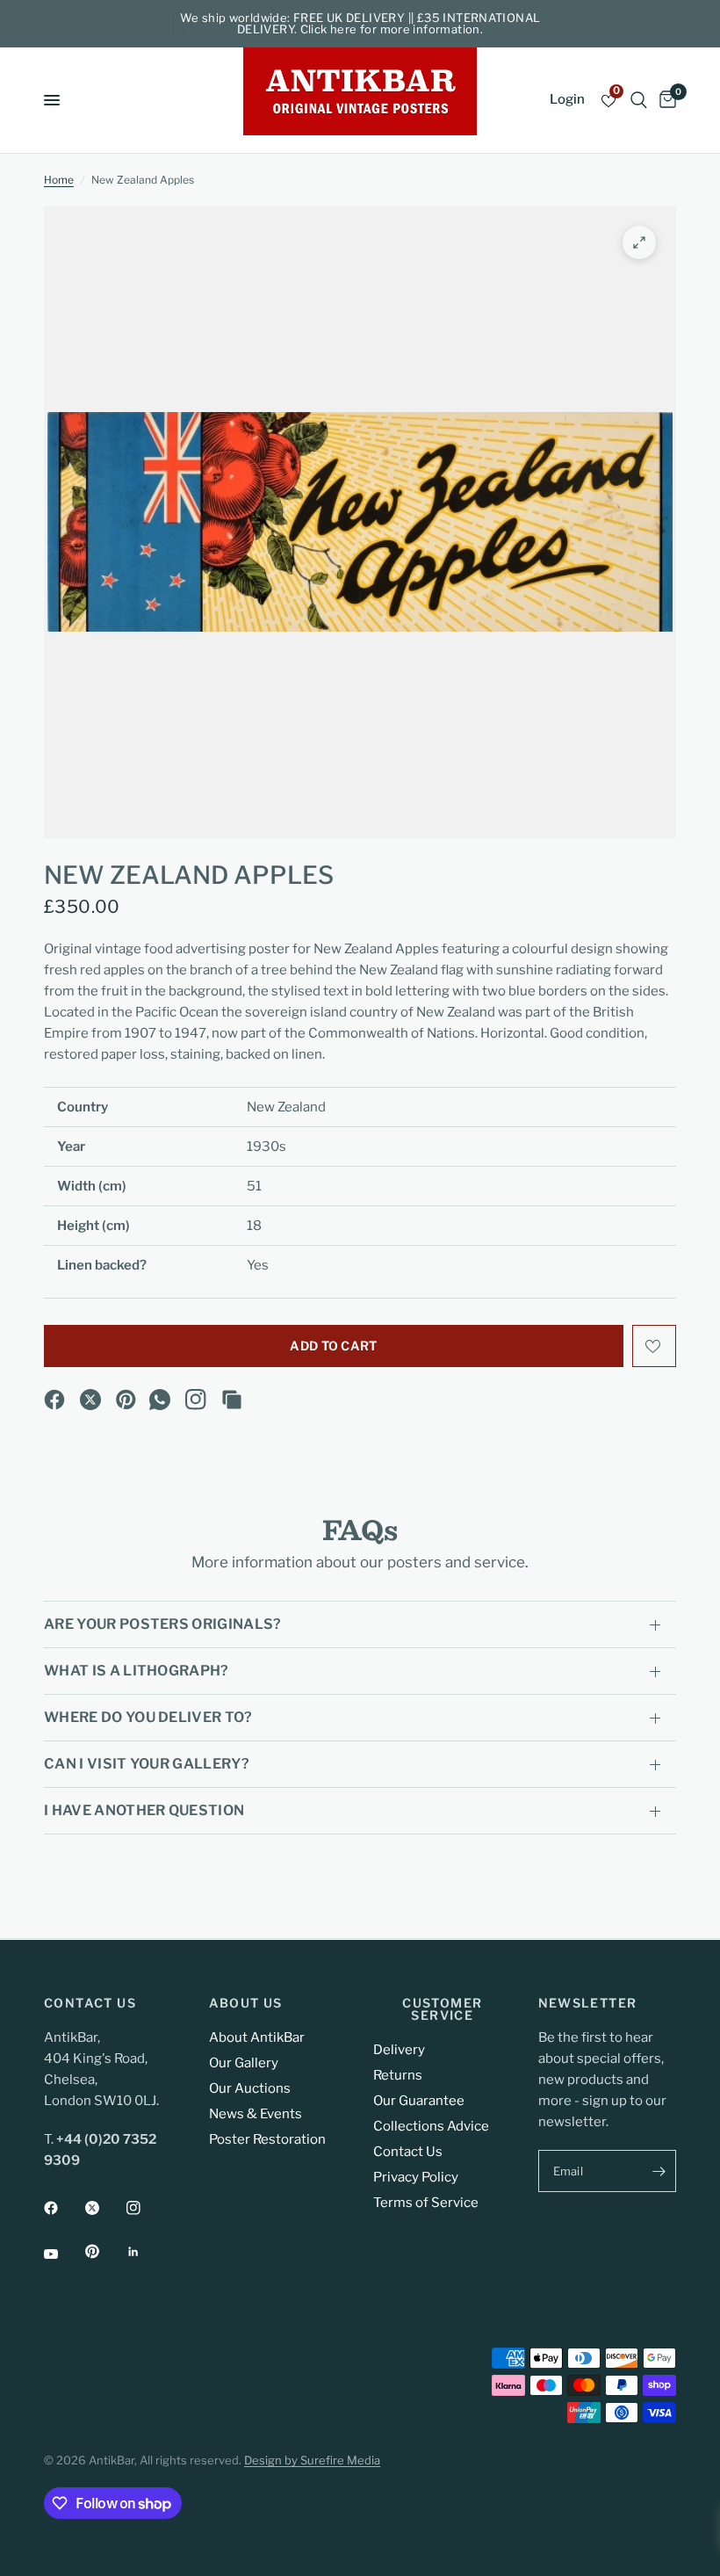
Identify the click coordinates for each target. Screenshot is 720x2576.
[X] (90, 1400)
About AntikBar (257, 2037)
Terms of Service (426, 2203)
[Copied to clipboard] (232, 1400)
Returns (398, 2075)
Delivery (399, 2050)
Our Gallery (244, 2063)
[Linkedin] (146, 2252)
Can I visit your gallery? (147, 1764)
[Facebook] (54, 1400)
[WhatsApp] (160, 1400)
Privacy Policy (416, 2177)
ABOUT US (246, 2003)
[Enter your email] (659, 2171)
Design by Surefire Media (312, 2460)
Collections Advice (431, 2126)
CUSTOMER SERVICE (442, 2009)
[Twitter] (104, 2208)
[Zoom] (639, 242)
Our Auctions (250, 2088)
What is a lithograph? (137, 1671)
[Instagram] (196, 1400)
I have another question (144, 1810)
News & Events (256, 2114)
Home (59, 180)
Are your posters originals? (163, 1624)
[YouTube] (63, 2254)
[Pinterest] (126, 1400)
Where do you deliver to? (148, 1717)
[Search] (639, 100)
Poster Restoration (267, 2139)
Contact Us (408, 2152)
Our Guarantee (419, 2101)
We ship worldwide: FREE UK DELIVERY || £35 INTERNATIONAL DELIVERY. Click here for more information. (360, 23)
